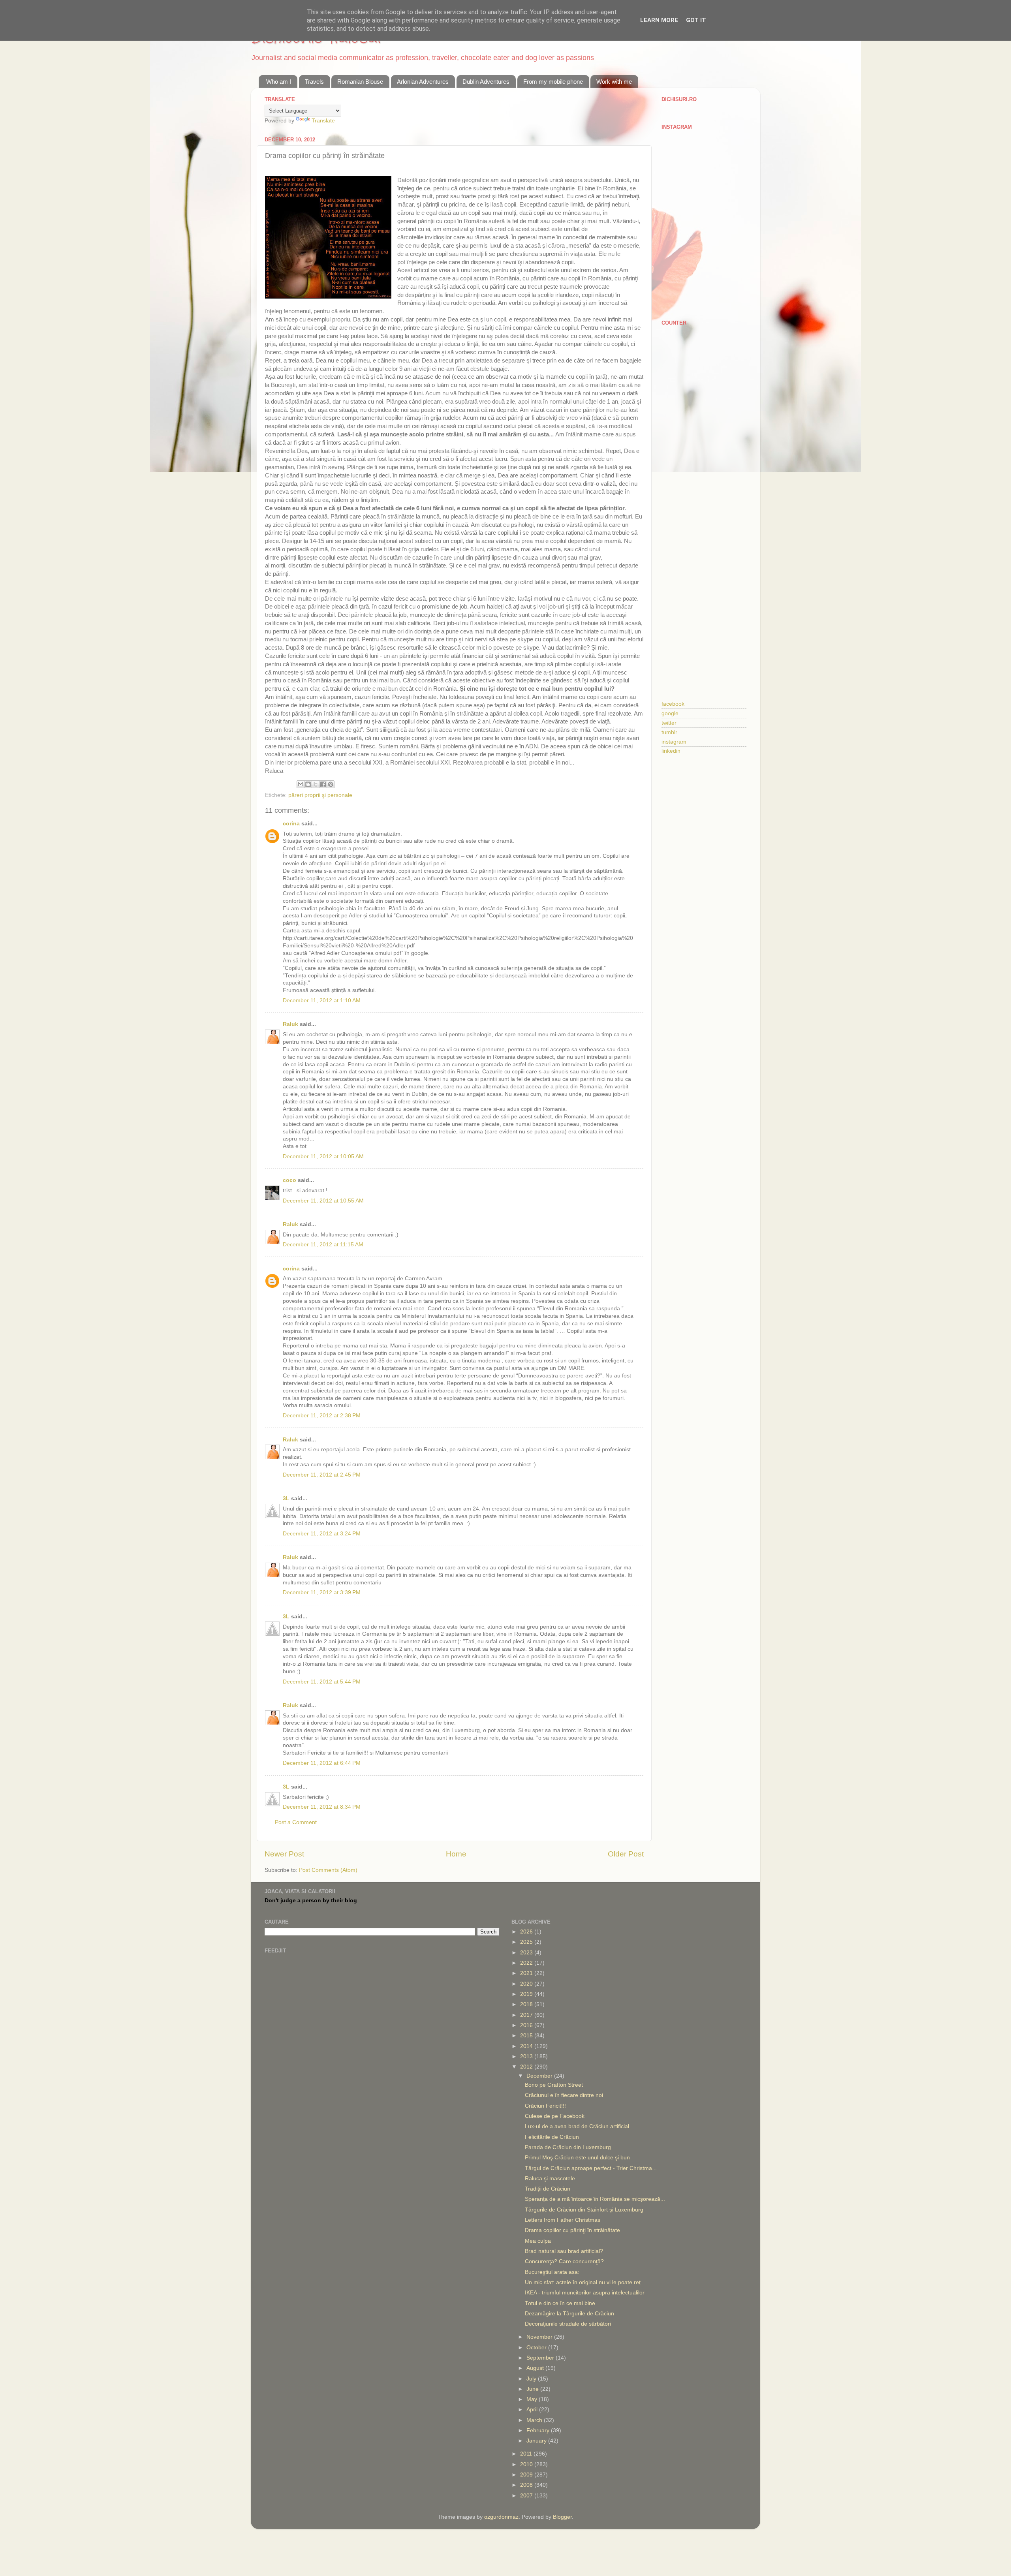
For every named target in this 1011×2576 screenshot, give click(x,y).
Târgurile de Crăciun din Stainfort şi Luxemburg (584, 2210)
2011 (527, 2454)
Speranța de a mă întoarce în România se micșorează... (595, 2199)
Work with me (614, 82)
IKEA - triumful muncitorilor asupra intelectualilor (585, 2293)
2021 (527, 1973)
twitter (669, 723)
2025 (527, 1942)
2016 (527, 2025)
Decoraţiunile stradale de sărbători (568, 2324)
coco (289, 1180)
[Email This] (301, 784)
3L (286, 1498)
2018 (527, 2004)
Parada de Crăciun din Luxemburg (568, 2147)
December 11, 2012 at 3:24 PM (322, 1534)
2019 (527, 1994)
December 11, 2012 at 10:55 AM (323, 1201)
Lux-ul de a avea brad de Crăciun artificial (577, 2126)
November (540, 2337)
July (532, 2379)
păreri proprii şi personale (320, 795)
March (535, 2420)
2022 (527, 1963)
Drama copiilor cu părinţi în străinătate (572, 2230)
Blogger (562, 2517)
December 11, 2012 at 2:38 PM (322, 1416)
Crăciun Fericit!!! (545, 2106)
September (541, 2358)
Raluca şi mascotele (550, 2179)
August (536, 2368)
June (533, 2389)
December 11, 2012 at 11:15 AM (323, 1245)
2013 (527, 2056)
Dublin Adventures (486, 82)
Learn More (659, 20)
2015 (527, 2036)
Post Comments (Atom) (328, 1870)
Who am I (279, 82)
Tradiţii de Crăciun (548, 2189)
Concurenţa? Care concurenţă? (564, 2261)
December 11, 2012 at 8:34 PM (322, 1807)
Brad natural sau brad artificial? (564, 2251)
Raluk (290, 1024)
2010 (527, 2464)
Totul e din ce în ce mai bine (560, 2303)
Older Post (626, 1854)
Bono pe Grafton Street (554, 2085)
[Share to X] (316, 784)
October (537, 2348)
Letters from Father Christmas (563, 2220)
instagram (674, 742)
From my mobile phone (553, 82)
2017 (527, 2015)
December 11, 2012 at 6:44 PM (322, 1763)
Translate (323, 121)
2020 (527, 1984)
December (540, 2076)
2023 (527, 1953)
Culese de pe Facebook (555, 2116)
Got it (696, 20)
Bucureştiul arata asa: (552, 2272)
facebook (673, 704)
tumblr (669, 732)
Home (456, 1854)
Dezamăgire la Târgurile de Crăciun (569, 2314)
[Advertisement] (704, 456)
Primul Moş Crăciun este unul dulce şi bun (577, 2158)
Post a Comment (296, 1822)
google (670, 713)
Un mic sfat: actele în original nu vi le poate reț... (585, 2282)
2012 (527, 2067)
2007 (527, 2496)
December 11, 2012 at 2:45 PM (322, 1475)
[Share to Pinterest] (331, 784)
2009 (527, 2475)
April (533, 2410)
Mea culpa (538, 2241)
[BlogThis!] (308, 784)
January (537, 2441)
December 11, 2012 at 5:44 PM (322, 1682)
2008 (527, 2485)
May (533, 2399)
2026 (527, 1932)
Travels (314, 82)
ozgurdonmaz (501, 2517)
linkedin (671, 751)
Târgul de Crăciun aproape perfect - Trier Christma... (591, 2168)
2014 (527, 2046)
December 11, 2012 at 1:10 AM (322, 1001)
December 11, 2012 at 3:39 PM (322, 1592)
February (539, 2430)
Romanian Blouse (360, 82)
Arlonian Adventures (423, 82)
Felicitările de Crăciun (552, 2137)
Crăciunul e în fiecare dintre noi (564, 2095)
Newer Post (284, 1854)
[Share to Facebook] (323, 784)
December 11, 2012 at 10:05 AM (323, 1156)
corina (291, 824)
